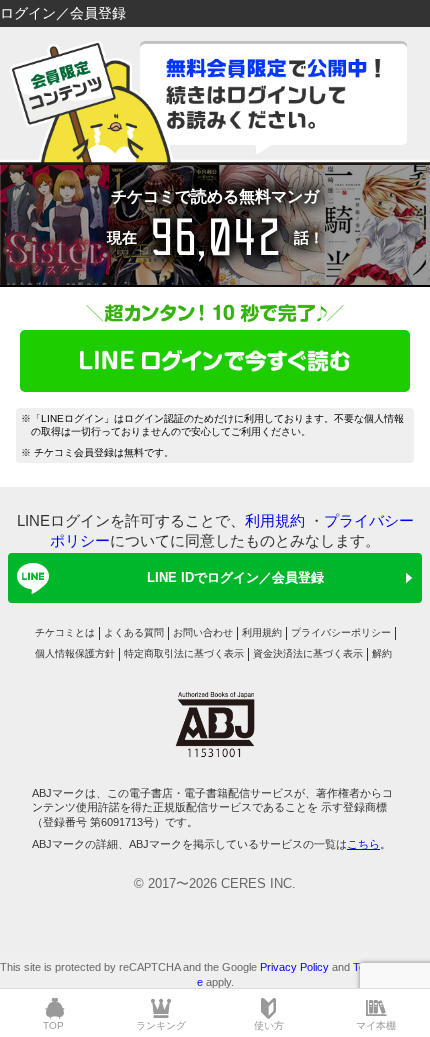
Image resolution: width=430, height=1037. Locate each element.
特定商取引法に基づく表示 (184, 653)
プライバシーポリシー (341, 632)
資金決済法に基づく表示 (308, 653)
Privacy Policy (294, 967)
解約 (382, 653)
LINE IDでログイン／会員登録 (235, 577)
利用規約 (275, 520)
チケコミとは (65, 632)
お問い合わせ (203, 632)
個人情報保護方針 (75, 653)
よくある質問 (134, 632)
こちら (363, 844)
